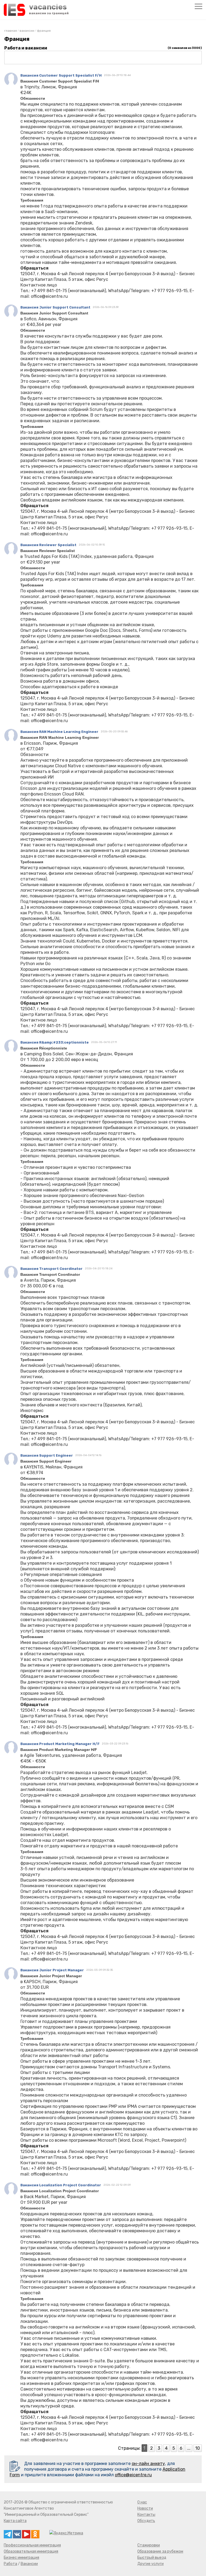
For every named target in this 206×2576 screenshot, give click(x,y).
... (189, 2448)
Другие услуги (150, 2564)
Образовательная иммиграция (31, 2551)
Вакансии (27, 31)
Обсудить (146, 2521)
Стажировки (149, 2545)
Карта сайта (15, 2521)
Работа (10, 2564)
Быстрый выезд (152, 2558)
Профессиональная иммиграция (32, 2545)
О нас (142, 2502)
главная (11, 31)
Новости (145, 2508)
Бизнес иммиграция (21, 2558)
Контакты (146, 2515)
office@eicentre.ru (133, 2475)
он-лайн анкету (148, 2464)
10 (198, 2448)
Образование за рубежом (160, 2551)
